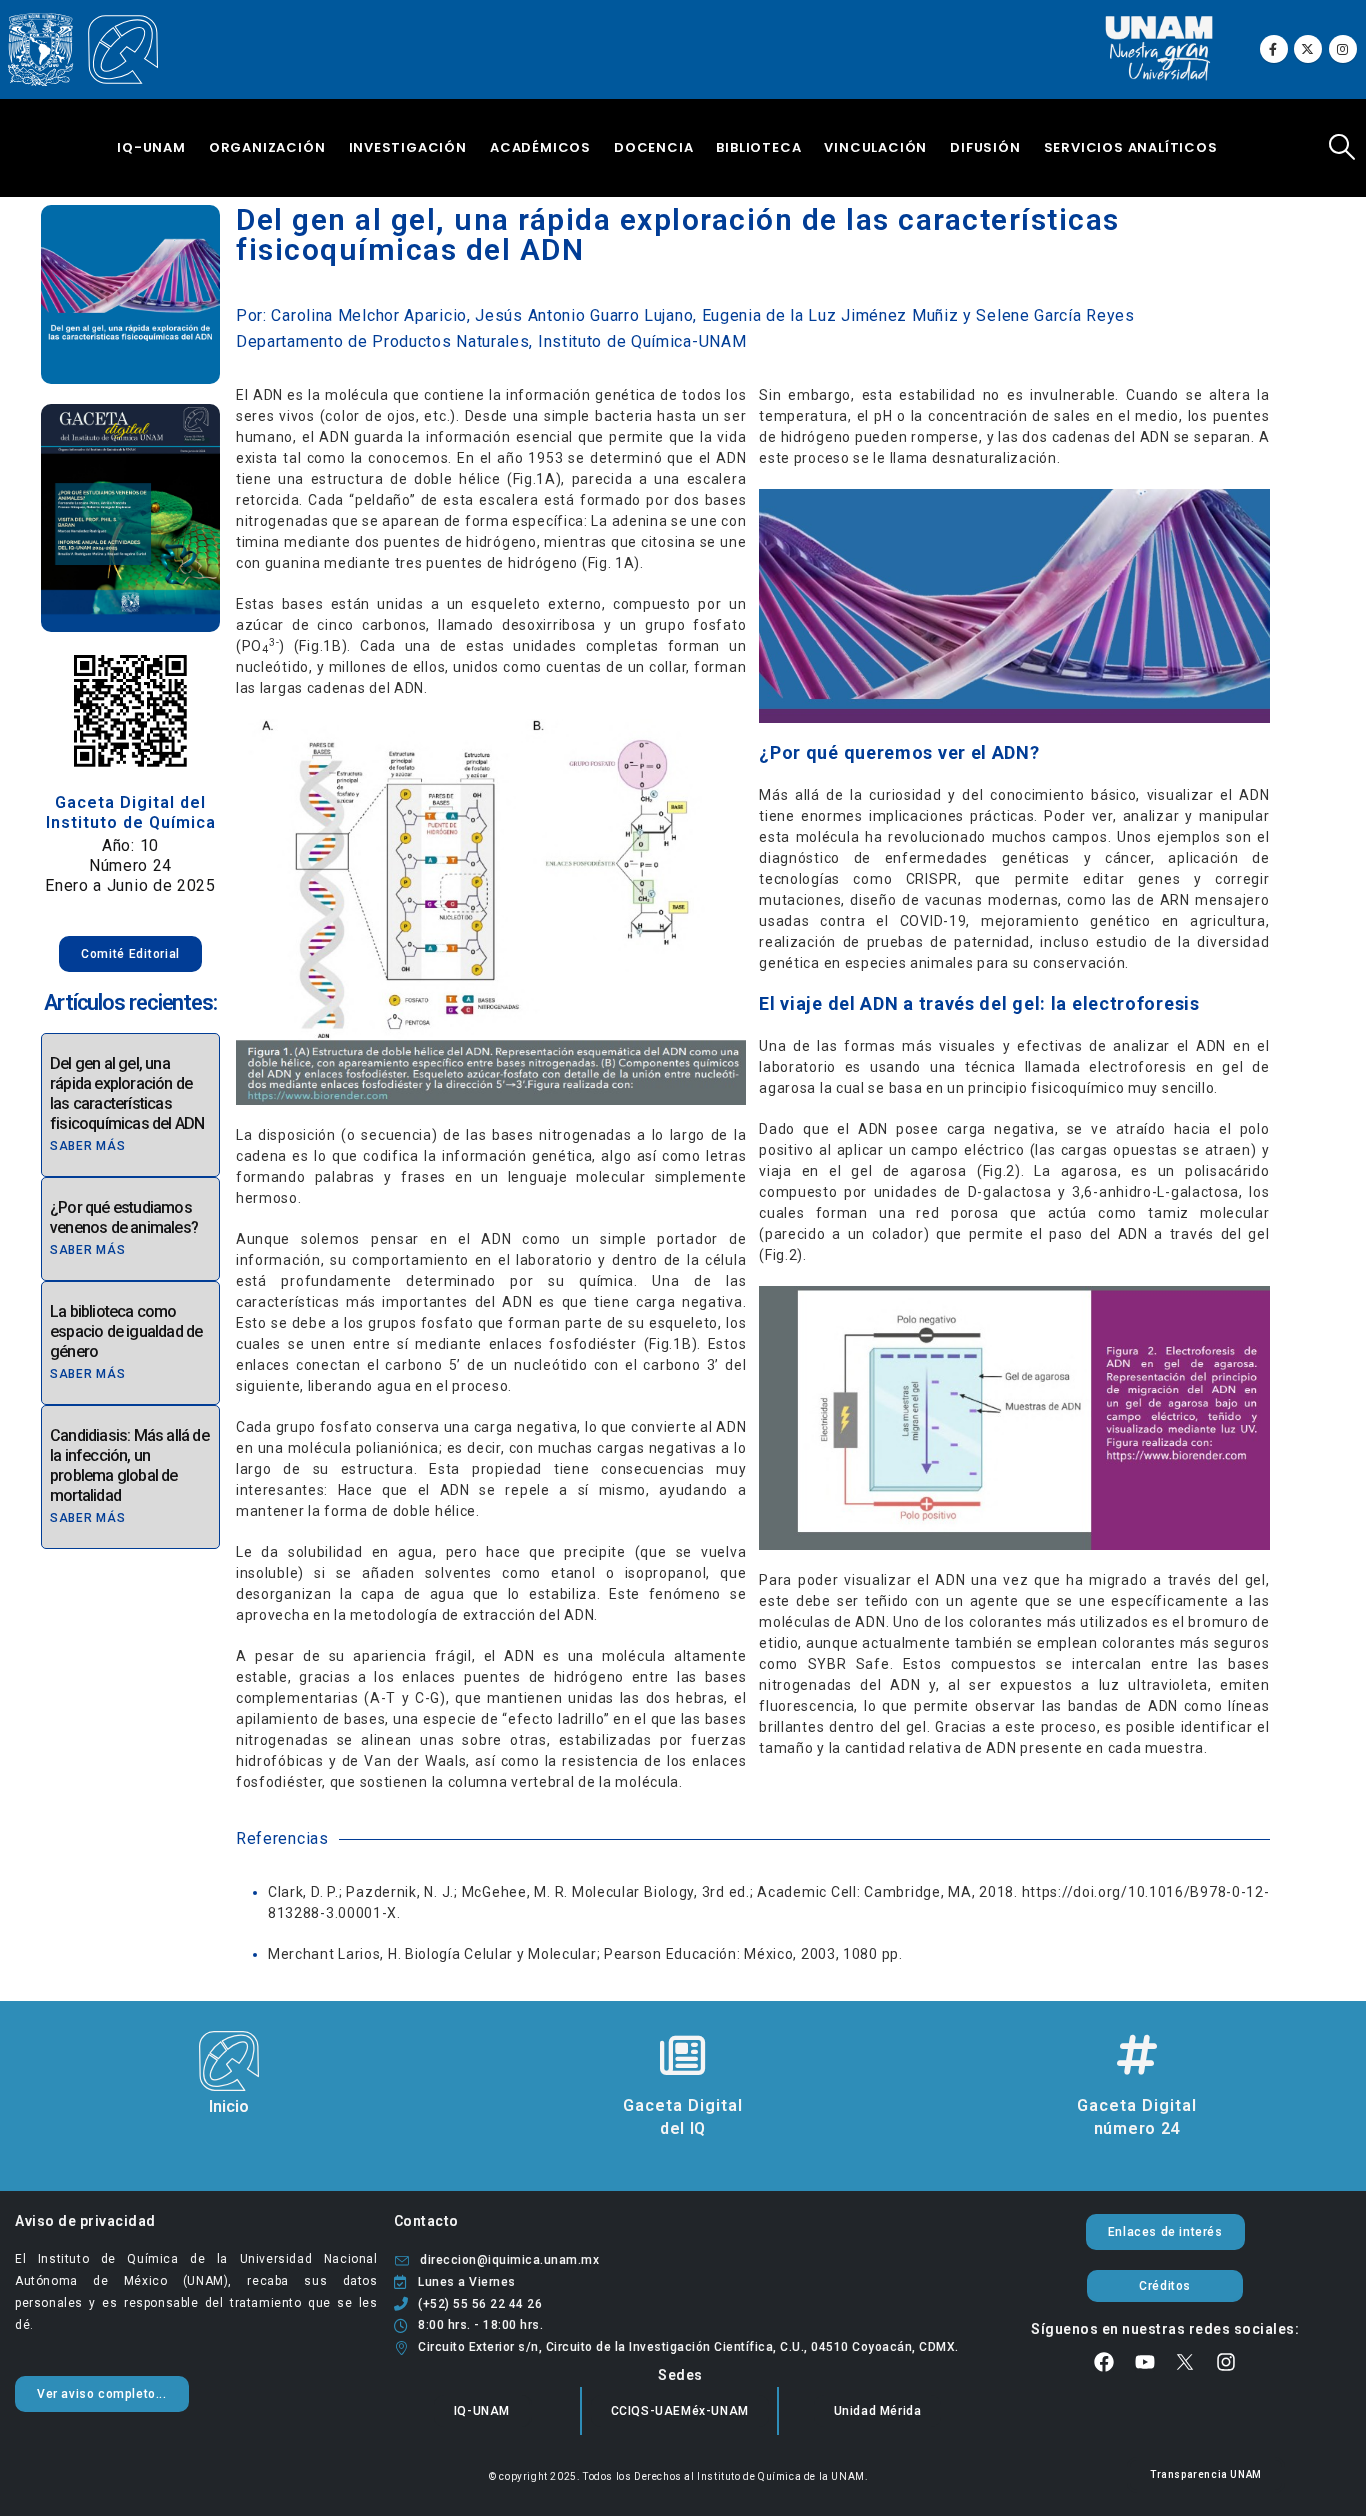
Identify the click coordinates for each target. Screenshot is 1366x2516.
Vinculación (875, 147)
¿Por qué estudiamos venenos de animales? (124, 1217)
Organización (267, 147)
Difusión (985, 147)
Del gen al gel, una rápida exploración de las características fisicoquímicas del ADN (127, 1093)
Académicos (540, 147)
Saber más (87, 1146)
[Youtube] (1145, 2362)
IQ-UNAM (151, 147)
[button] (1342, 147)
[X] (1308, 49)
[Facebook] (1274, 49)
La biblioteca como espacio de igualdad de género (126, 1331)
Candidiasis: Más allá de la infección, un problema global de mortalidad (129, 1465)
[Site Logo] (83, 50)
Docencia (653, 147)
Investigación (408, 147)
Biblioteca (758, 147)
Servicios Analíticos (1131, 147)
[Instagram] (1343, 49)
